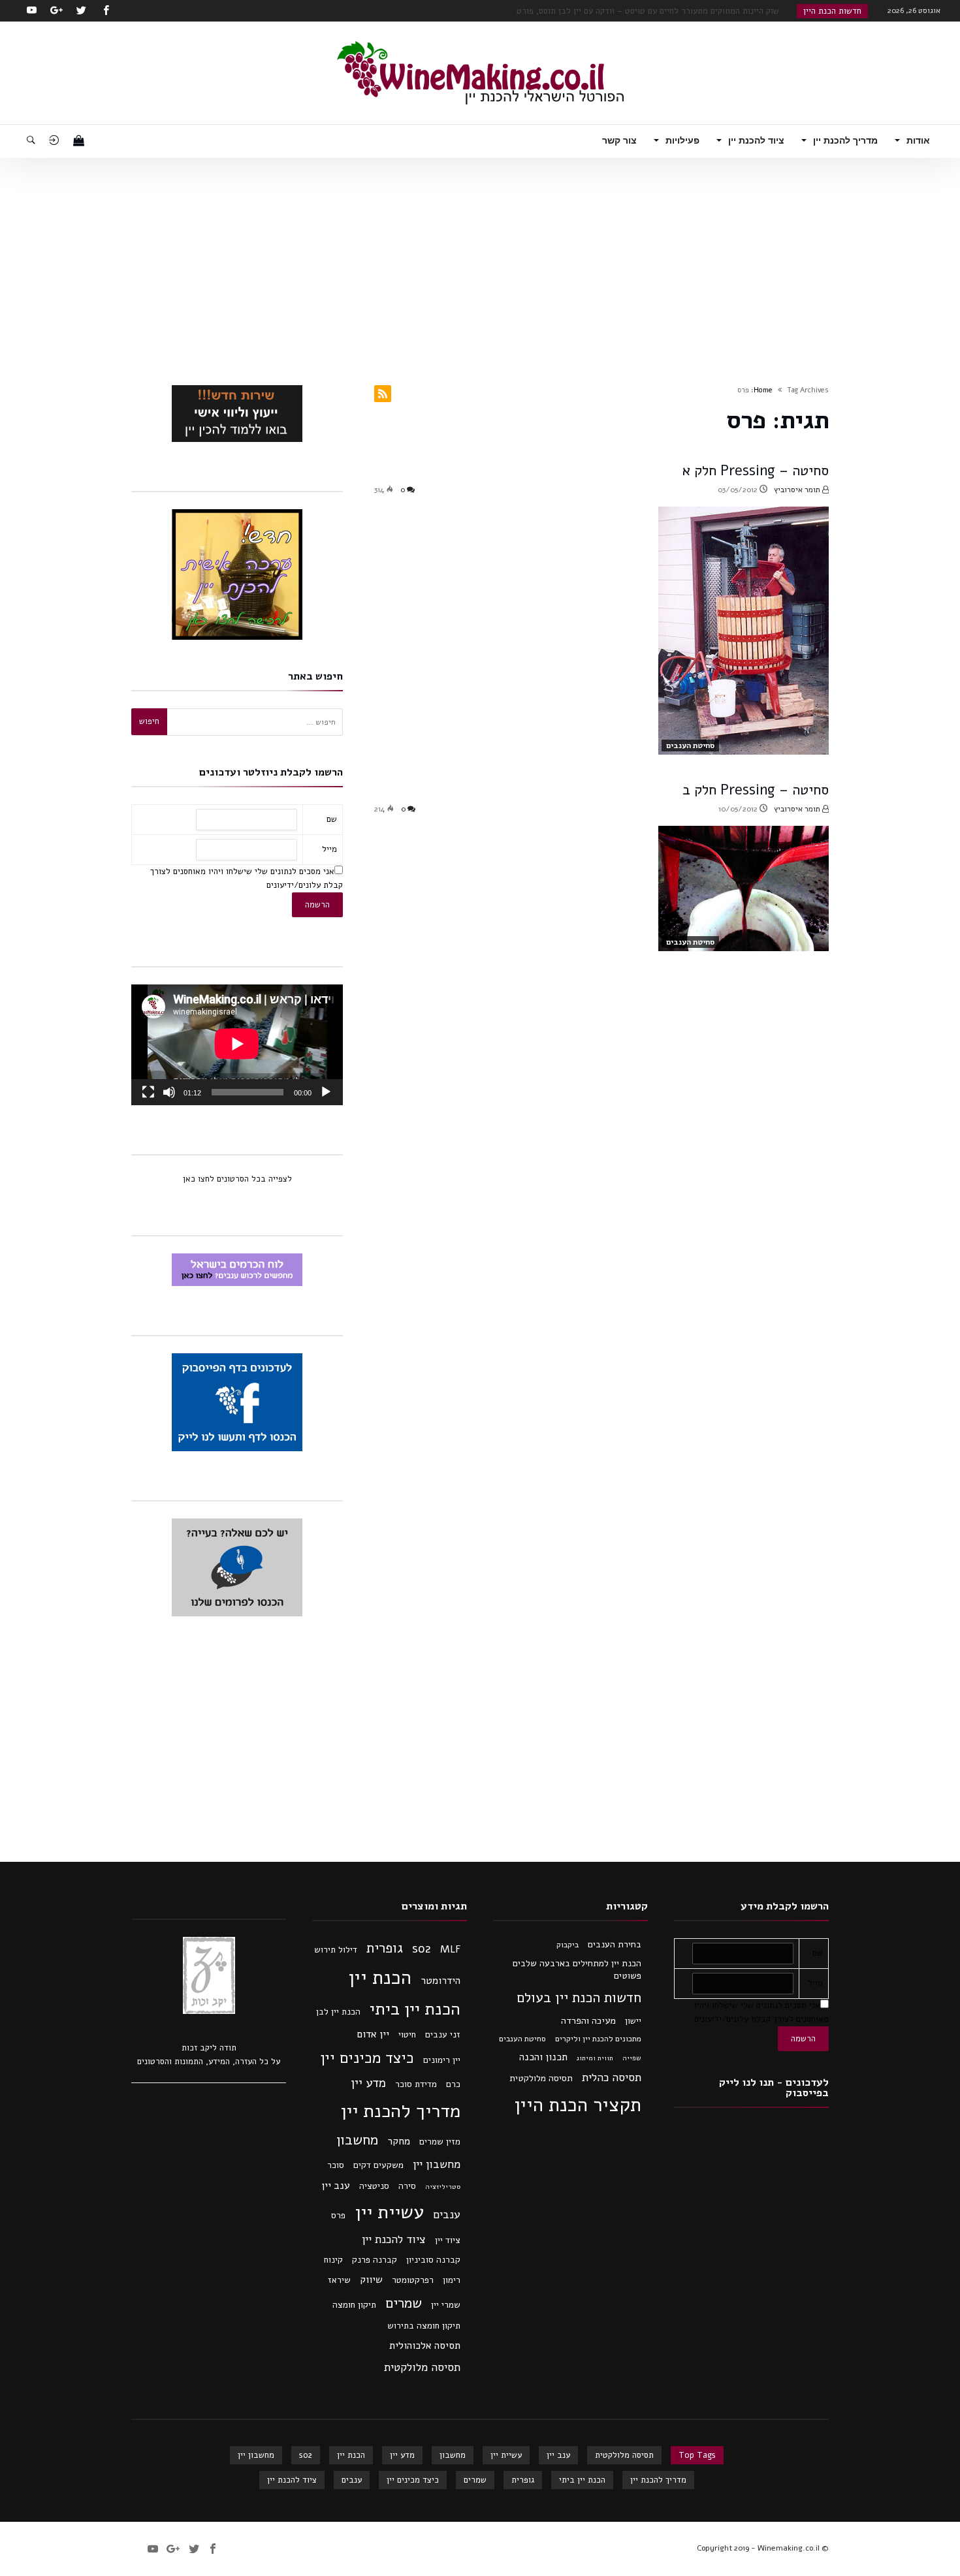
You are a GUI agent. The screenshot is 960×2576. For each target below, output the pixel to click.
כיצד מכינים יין (367, 2058)
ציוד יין (448, 2240)
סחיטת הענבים (690, 746)
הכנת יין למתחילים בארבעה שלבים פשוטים (577, 1970)
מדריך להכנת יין (400, 2111)
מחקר (399, 2141)
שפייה (632, 2058)
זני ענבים (443, 2034)
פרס (338, 2215)
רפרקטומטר (413, 2280)
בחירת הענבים (615, 1944)
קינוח (333, 2260)
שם (332, 819)
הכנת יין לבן (338, 2012)
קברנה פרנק (375, 2260)
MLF (450, 1949)
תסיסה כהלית (612, 2078)
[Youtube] (31, 11)
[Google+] (56, 11)
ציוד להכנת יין (394, 2239)
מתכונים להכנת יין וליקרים (598, 2039)
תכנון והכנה (543, 2057)
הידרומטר (440, 1981)
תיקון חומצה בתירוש (424, 2326)
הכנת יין (380, 1977)
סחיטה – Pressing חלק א (756, 471)
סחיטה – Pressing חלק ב (756, 790)
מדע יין (368, 2083)
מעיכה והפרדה (588, 2020)
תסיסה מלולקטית (541, 2078)
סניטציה (374, 2186)
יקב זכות (197, 2048)
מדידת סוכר (416, 2084)
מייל (329, 849)
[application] (237, 1045)
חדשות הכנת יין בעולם (579, 1998)
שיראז (339, 2280)
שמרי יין (446, 2305)
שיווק (371, 2280)
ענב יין (336, 2186)
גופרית (385, 1948)
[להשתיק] (169, 1092)
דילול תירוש (336, 1950)
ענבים (447, 2214)
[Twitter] (81, 11)
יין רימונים (442, 2060)
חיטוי (407, 2034)
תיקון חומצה (354, 2305)
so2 (422, 1949)
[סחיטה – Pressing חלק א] (744, 631)
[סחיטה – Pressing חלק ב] (744, 888)
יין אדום (373, 2034)
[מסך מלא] (148, 1092)
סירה (407, 2186)
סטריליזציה (443, 2187)
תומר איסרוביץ (798, 490)
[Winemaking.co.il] (480, 41)
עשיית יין (389, 2212)
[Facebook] (106, 11)
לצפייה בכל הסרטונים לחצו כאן (237, 1179)
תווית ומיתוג (595, 2058)
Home (763, 390)
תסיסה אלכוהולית (425, 2346)
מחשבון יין (437, 2164)
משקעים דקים (378, 2165)
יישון (633, 2021)
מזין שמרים (440, 2142)
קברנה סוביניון (433, 2260)
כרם (453, 2084)
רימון (452, 2280)
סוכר (336, 2165)
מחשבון (357, 2140)
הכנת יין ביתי (415, 2009)
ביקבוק (568, 1945)
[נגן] (326, 1092)
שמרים (404, 2303)
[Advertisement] (480, 256)
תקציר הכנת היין (578, 2105)
